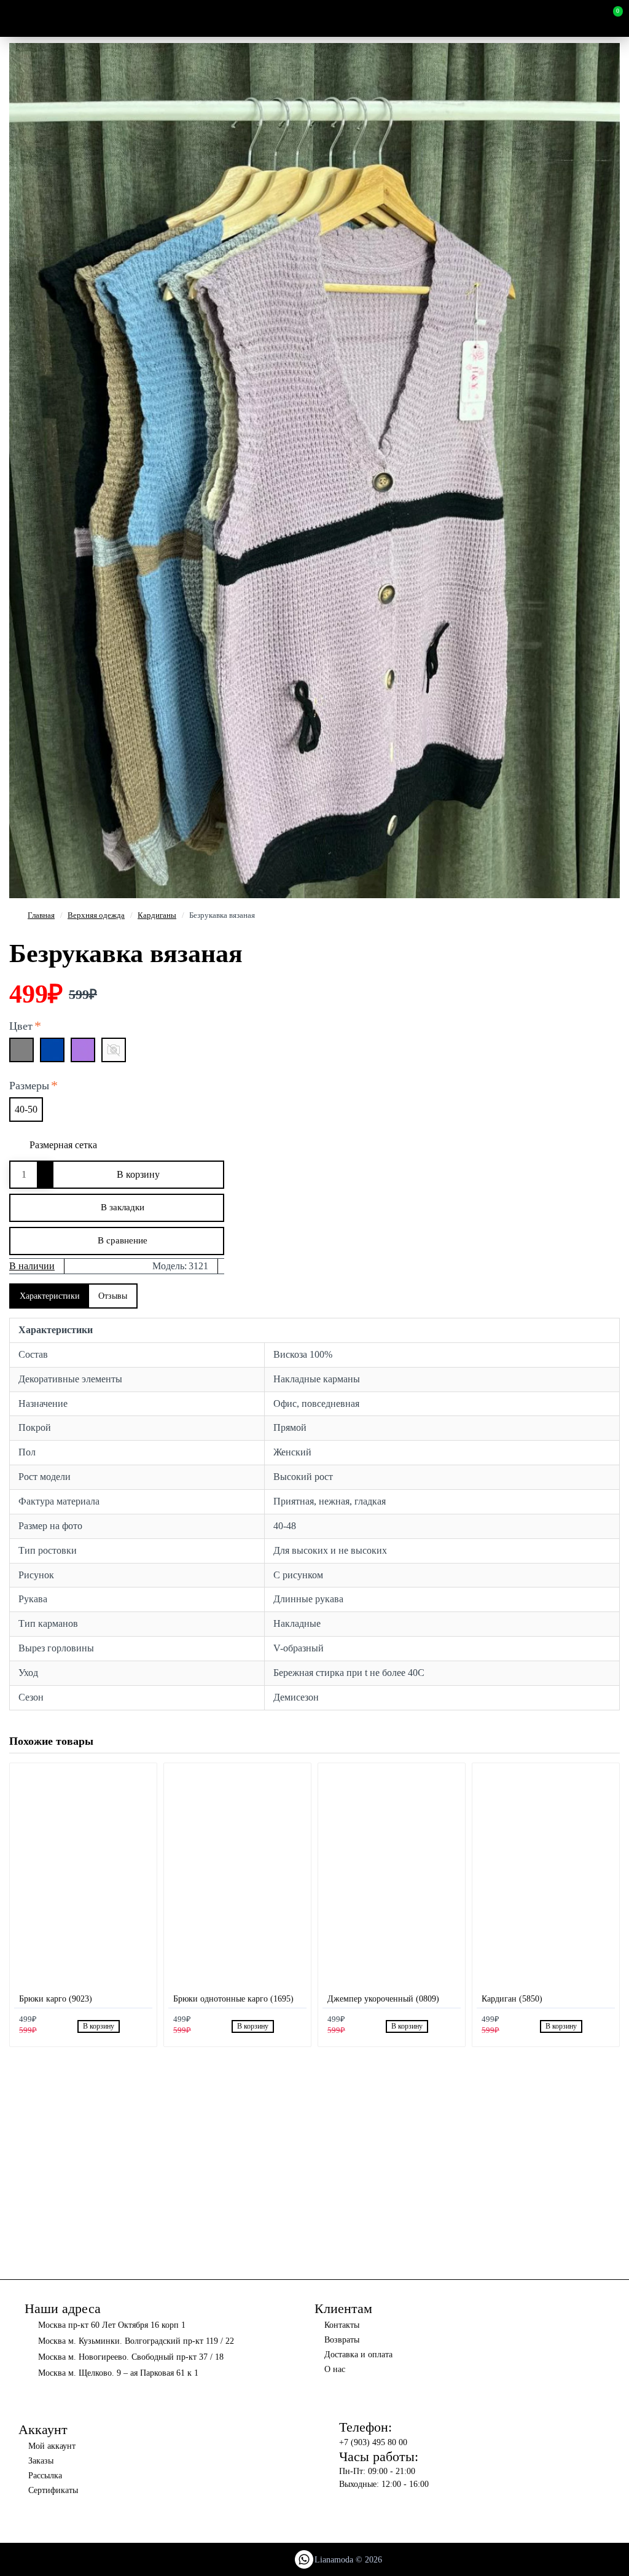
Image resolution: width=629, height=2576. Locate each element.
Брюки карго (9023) (56, 1999)
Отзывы (113, 1296)
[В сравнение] (142, 2026)
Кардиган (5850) (512, 1999)
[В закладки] (128, 2026)
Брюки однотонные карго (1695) (233, 1999)
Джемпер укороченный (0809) (383, 1999)
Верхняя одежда (96, 915)
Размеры (29, 1086)
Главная (41, 915)
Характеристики (50, 1296)
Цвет (21, 1026)
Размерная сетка (63, 1145)
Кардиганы (157, 915)
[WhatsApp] (304, 2559)
